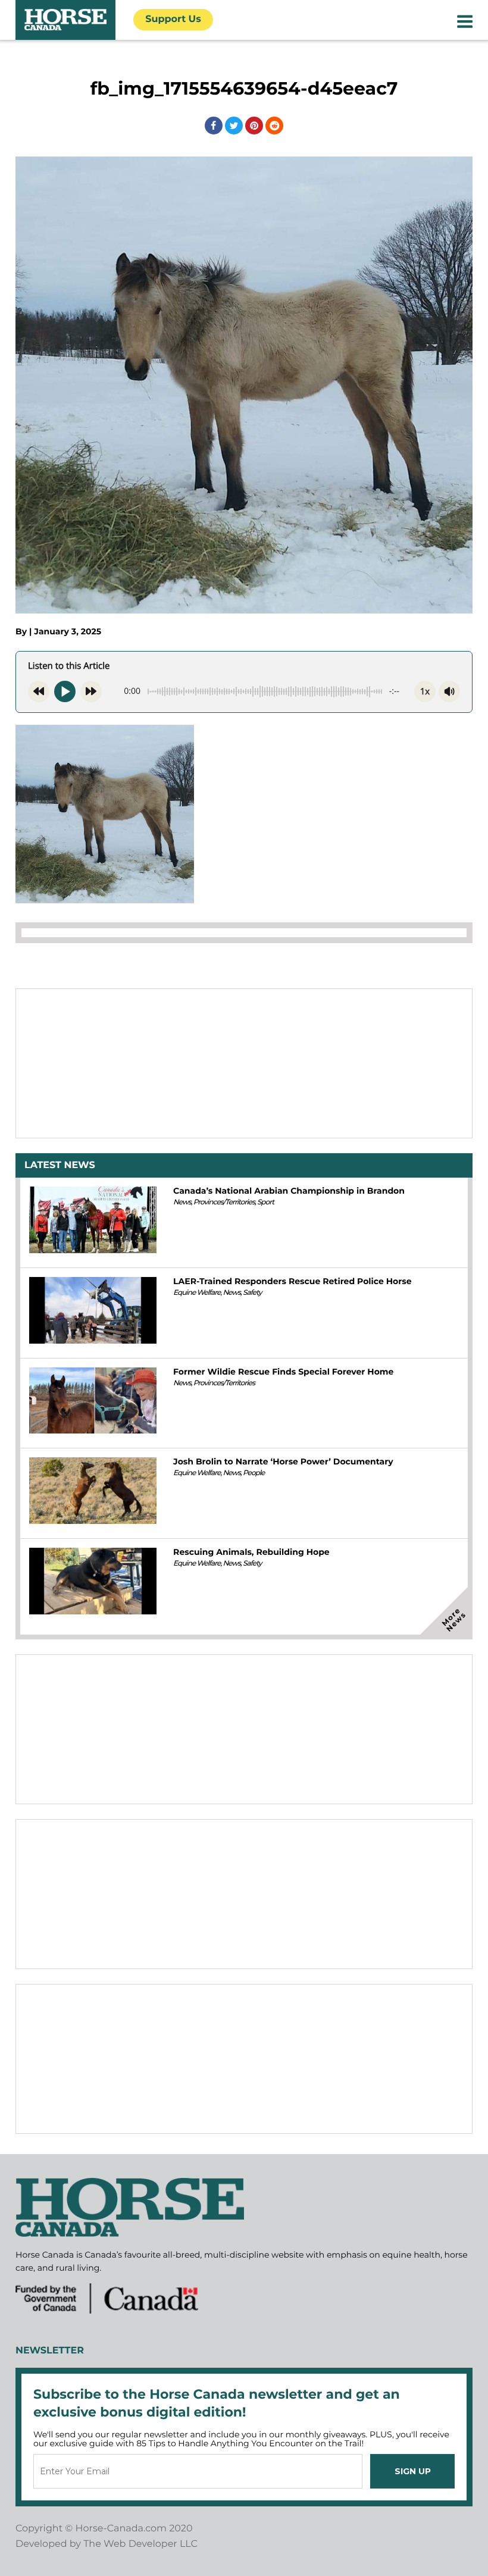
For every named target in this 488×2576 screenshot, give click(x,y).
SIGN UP (413, 2471)
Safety (252, 1293)
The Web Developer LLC (140, 2544)
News (182, 1202)
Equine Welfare (197, 1293)
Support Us (173, 19)
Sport (265, 1202)
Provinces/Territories (224, 1202)
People (254, 1473)
